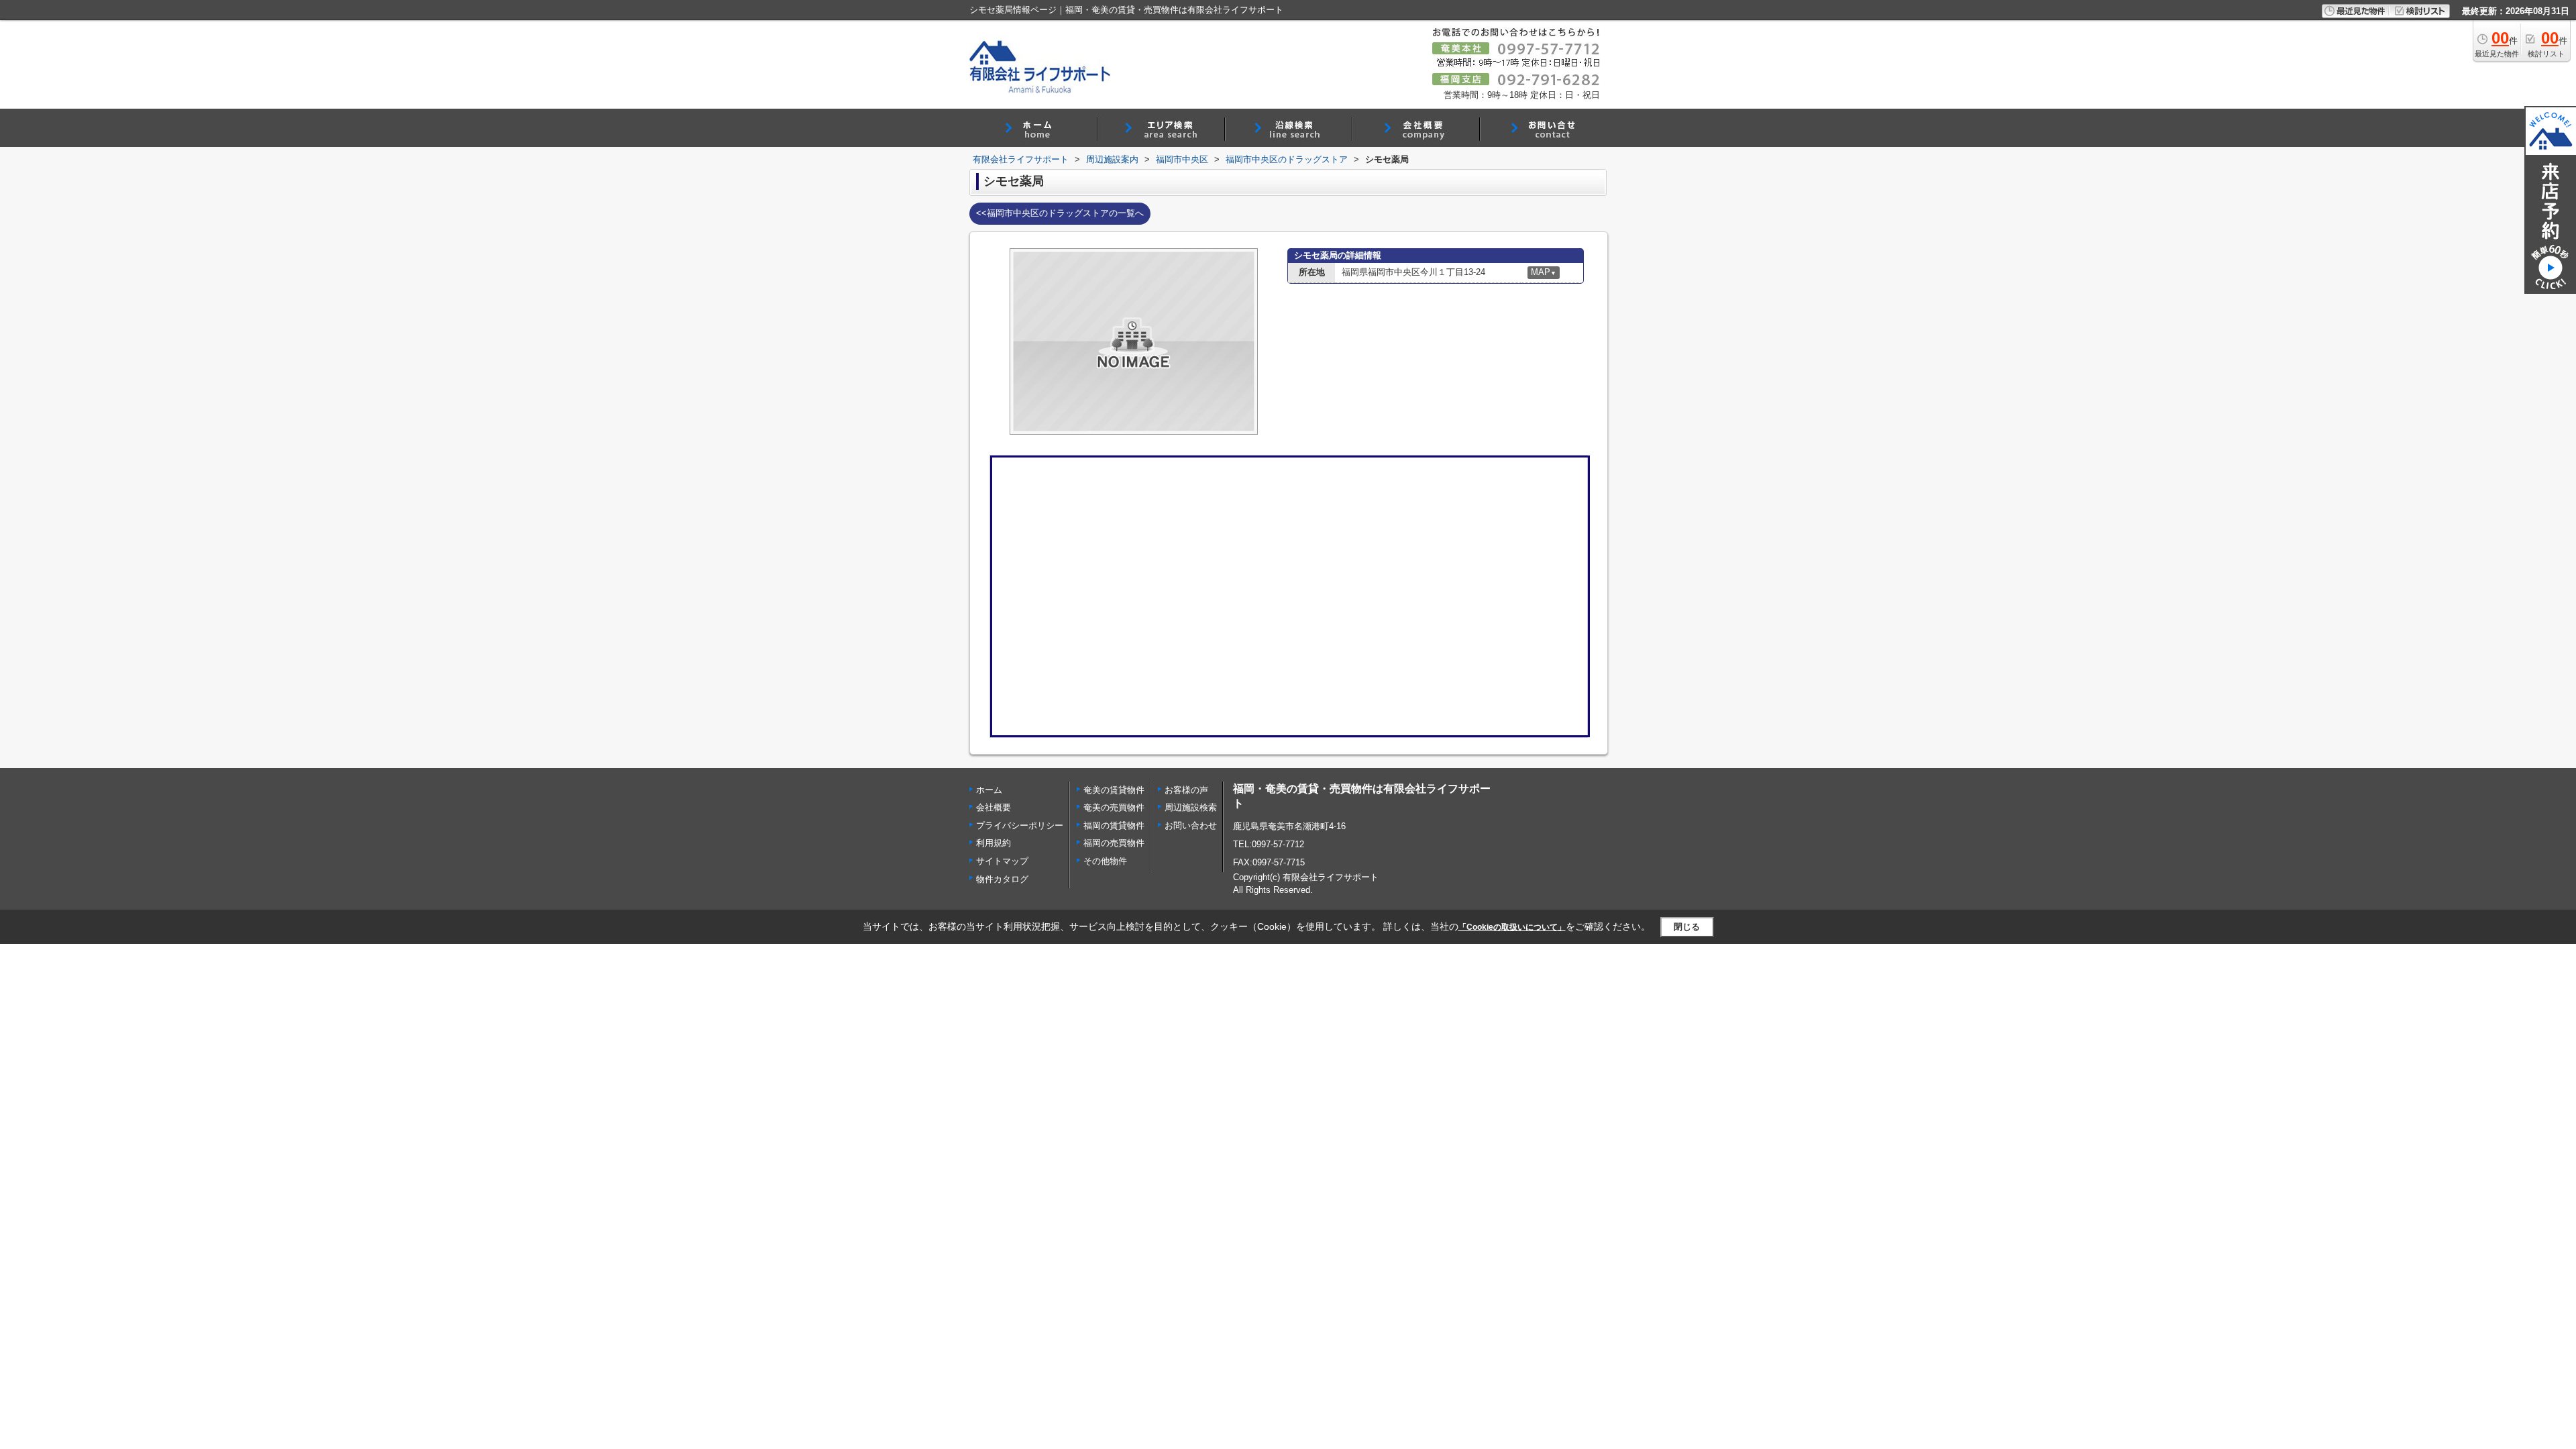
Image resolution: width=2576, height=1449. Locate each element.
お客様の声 (1186, 790)
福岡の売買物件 (1114, 843)
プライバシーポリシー (1020, 825)
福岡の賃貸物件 (1114, 825)
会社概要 (994, 807)
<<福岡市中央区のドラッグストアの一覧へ (1060, 213)
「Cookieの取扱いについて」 (1512, 927)
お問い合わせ (1191, 825)
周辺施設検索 (1191, 807)
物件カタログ (1002, 879)
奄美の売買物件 (1114, 807)
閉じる (1687, 927)
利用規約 (994, 843)
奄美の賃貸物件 (1114, 790)
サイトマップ (1002, 861)
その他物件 (1105, 861)
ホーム (989, 790)
